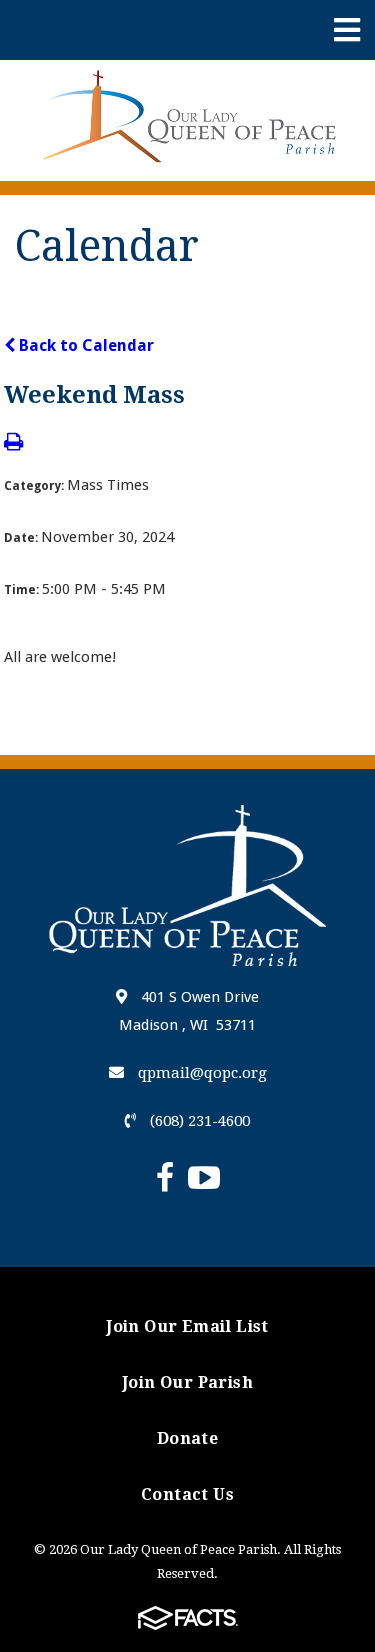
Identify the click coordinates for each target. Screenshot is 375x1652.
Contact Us (187, 1494)
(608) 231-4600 (198, 1121)
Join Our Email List (187, 1326)
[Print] (13, 443)
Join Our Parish (187, 1382)
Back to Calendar (84, 345)
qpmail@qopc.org (200, 1073)
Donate (187, 1438)
